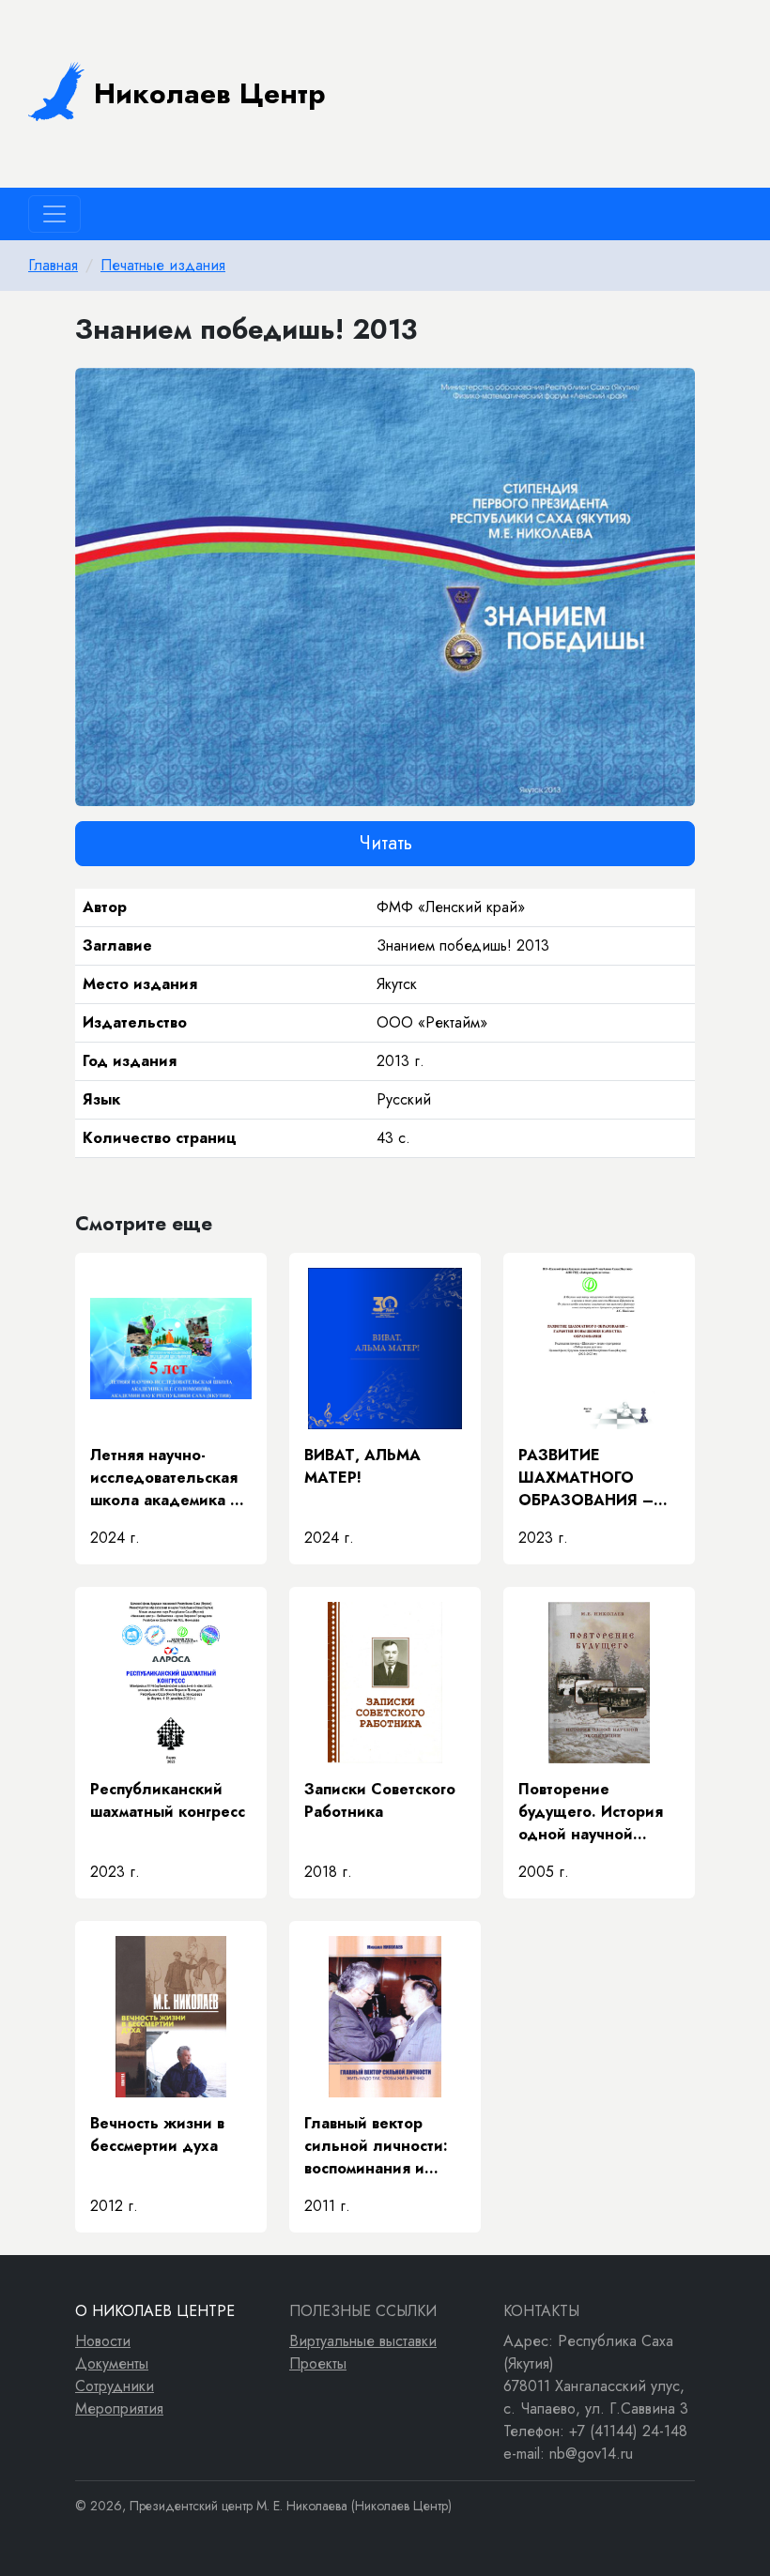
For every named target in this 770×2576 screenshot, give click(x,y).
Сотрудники (115, 2386)
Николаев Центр (210, 93)
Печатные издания (163, 265)
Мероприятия (119, 2408)
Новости (103, 2341)
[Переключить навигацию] (54, 214)
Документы (112, 2363)
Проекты (318, 2363)
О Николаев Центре (155, 2311)
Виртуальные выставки (363, 2341)
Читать (385, 843)
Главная (53, 265)
